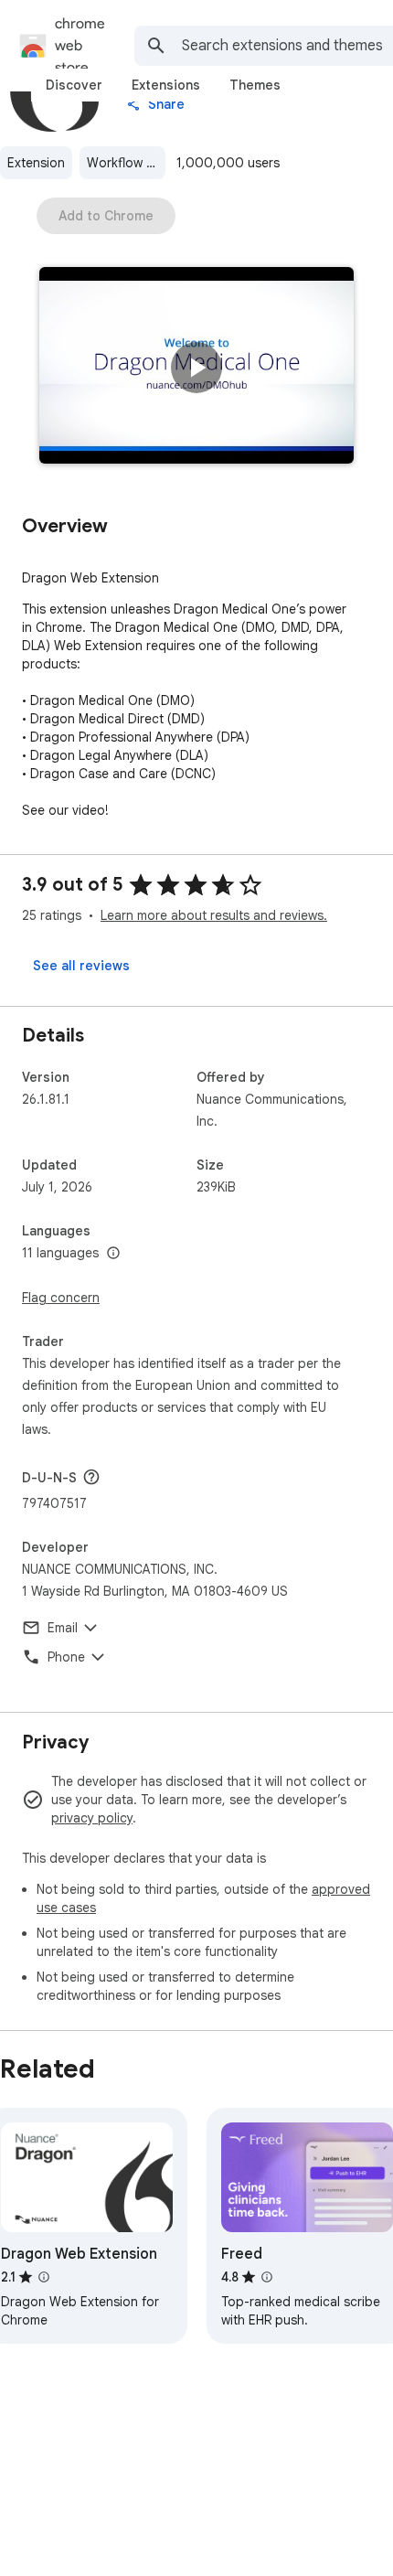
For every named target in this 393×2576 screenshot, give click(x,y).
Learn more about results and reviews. (214, 915)
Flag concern (61, 1298)
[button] (196, 368)
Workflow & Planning (126, 163)
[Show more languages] (113, 1254)
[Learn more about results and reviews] (91, 1477)
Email (63, 1628)
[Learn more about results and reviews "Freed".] (267, 2277)
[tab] (74, 85)
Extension (36, 163)
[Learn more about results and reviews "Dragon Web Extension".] (44, 2277)
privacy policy (92, 1818)
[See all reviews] (81, 966)
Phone (66, 1657)
